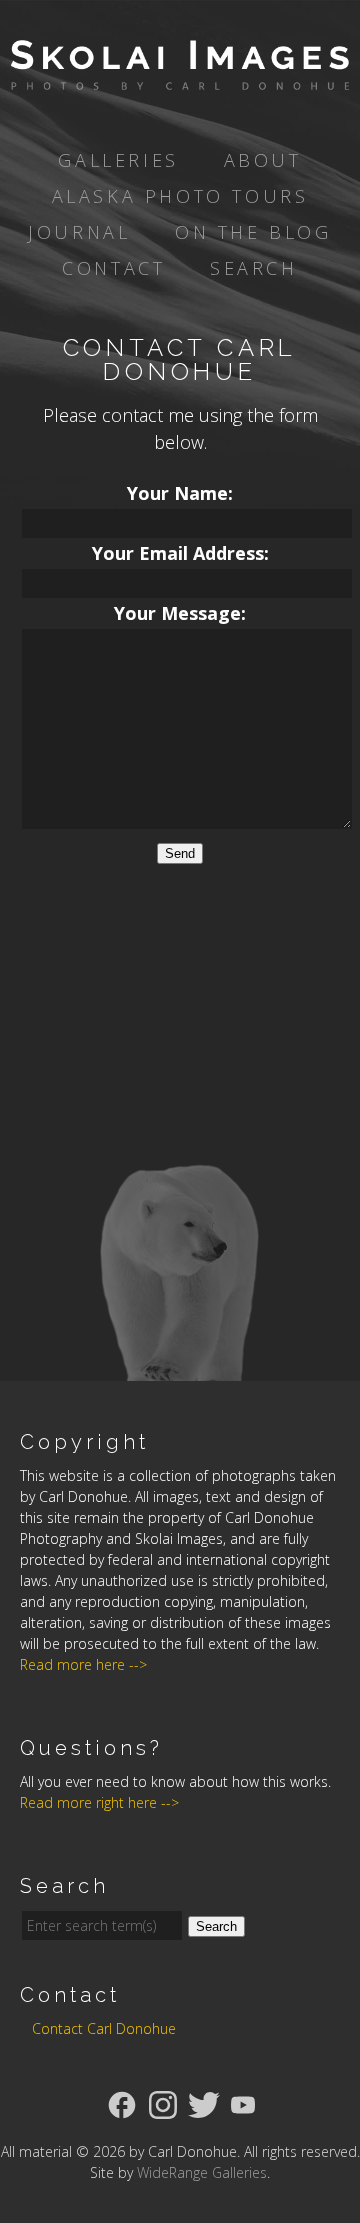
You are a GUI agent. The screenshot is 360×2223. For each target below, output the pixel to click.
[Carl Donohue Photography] (180, 76)
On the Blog (253, 232)
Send (180, 853)
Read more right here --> (99, 1802)
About (263, 160)
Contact (113, 268)
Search (254, 268)
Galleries (118, 160)
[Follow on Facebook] (122, 2103)
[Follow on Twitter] (204, 2103)
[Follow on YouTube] (243, 2103)
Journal (79, 232)
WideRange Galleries (202, 2172)
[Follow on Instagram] (163, 2103)
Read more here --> (83, 1664)
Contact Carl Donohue (104, 2028)
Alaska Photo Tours (180, 196)
